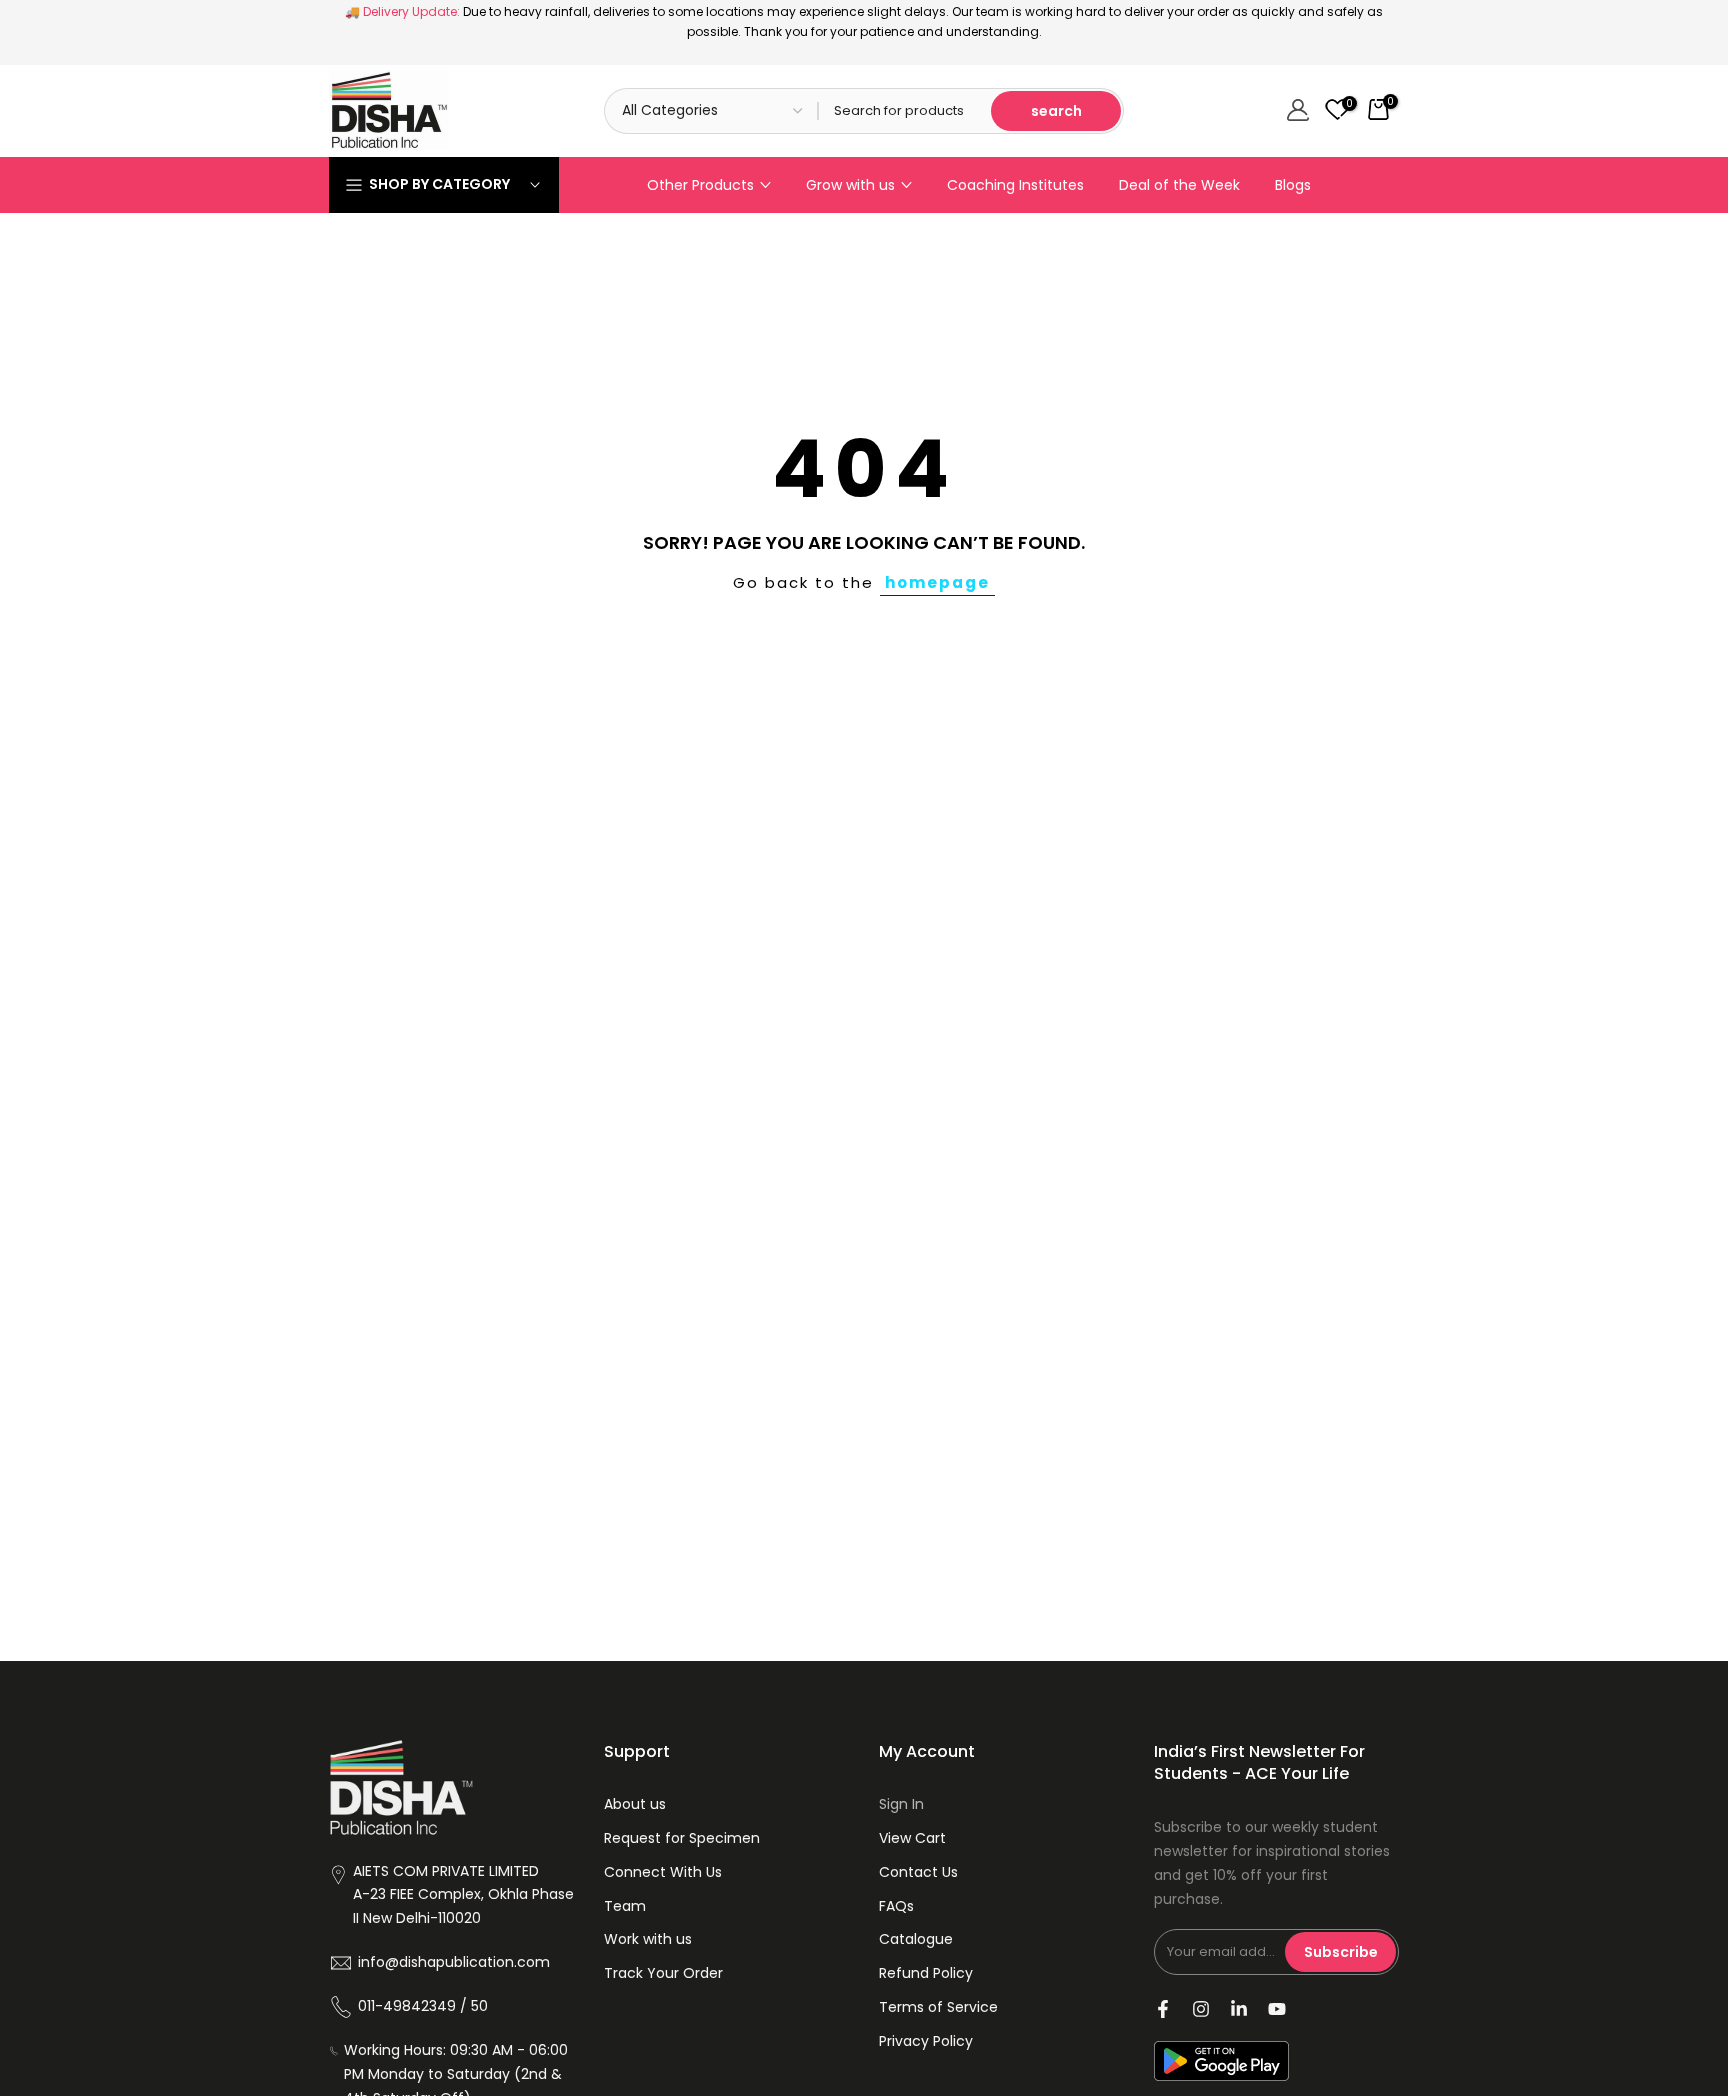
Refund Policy (926, 1973)
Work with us (648, 1939)
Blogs (1293, 185)
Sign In (901, 1804)
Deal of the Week (1179, 185)
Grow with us (850, 185)
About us (635, 1804)
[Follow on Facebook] (1163, 2009)
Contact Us (918, 1872)
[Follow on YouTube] (1277, 2009)
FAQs (896, 1906)
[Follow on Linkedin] (1239, 2009)
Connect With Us (663, 1872)
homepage (937, 582)
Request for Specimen (682, 1838)
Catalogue (916, 1939)
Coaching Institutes (1015, 185)
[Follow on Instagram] (1201, 2009)
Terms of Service (938, 2007)
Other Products (700, 185)
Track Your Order (663, 1973)
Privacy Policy (926, 2041)
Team (625, 1906)
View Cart (912, 1838)
